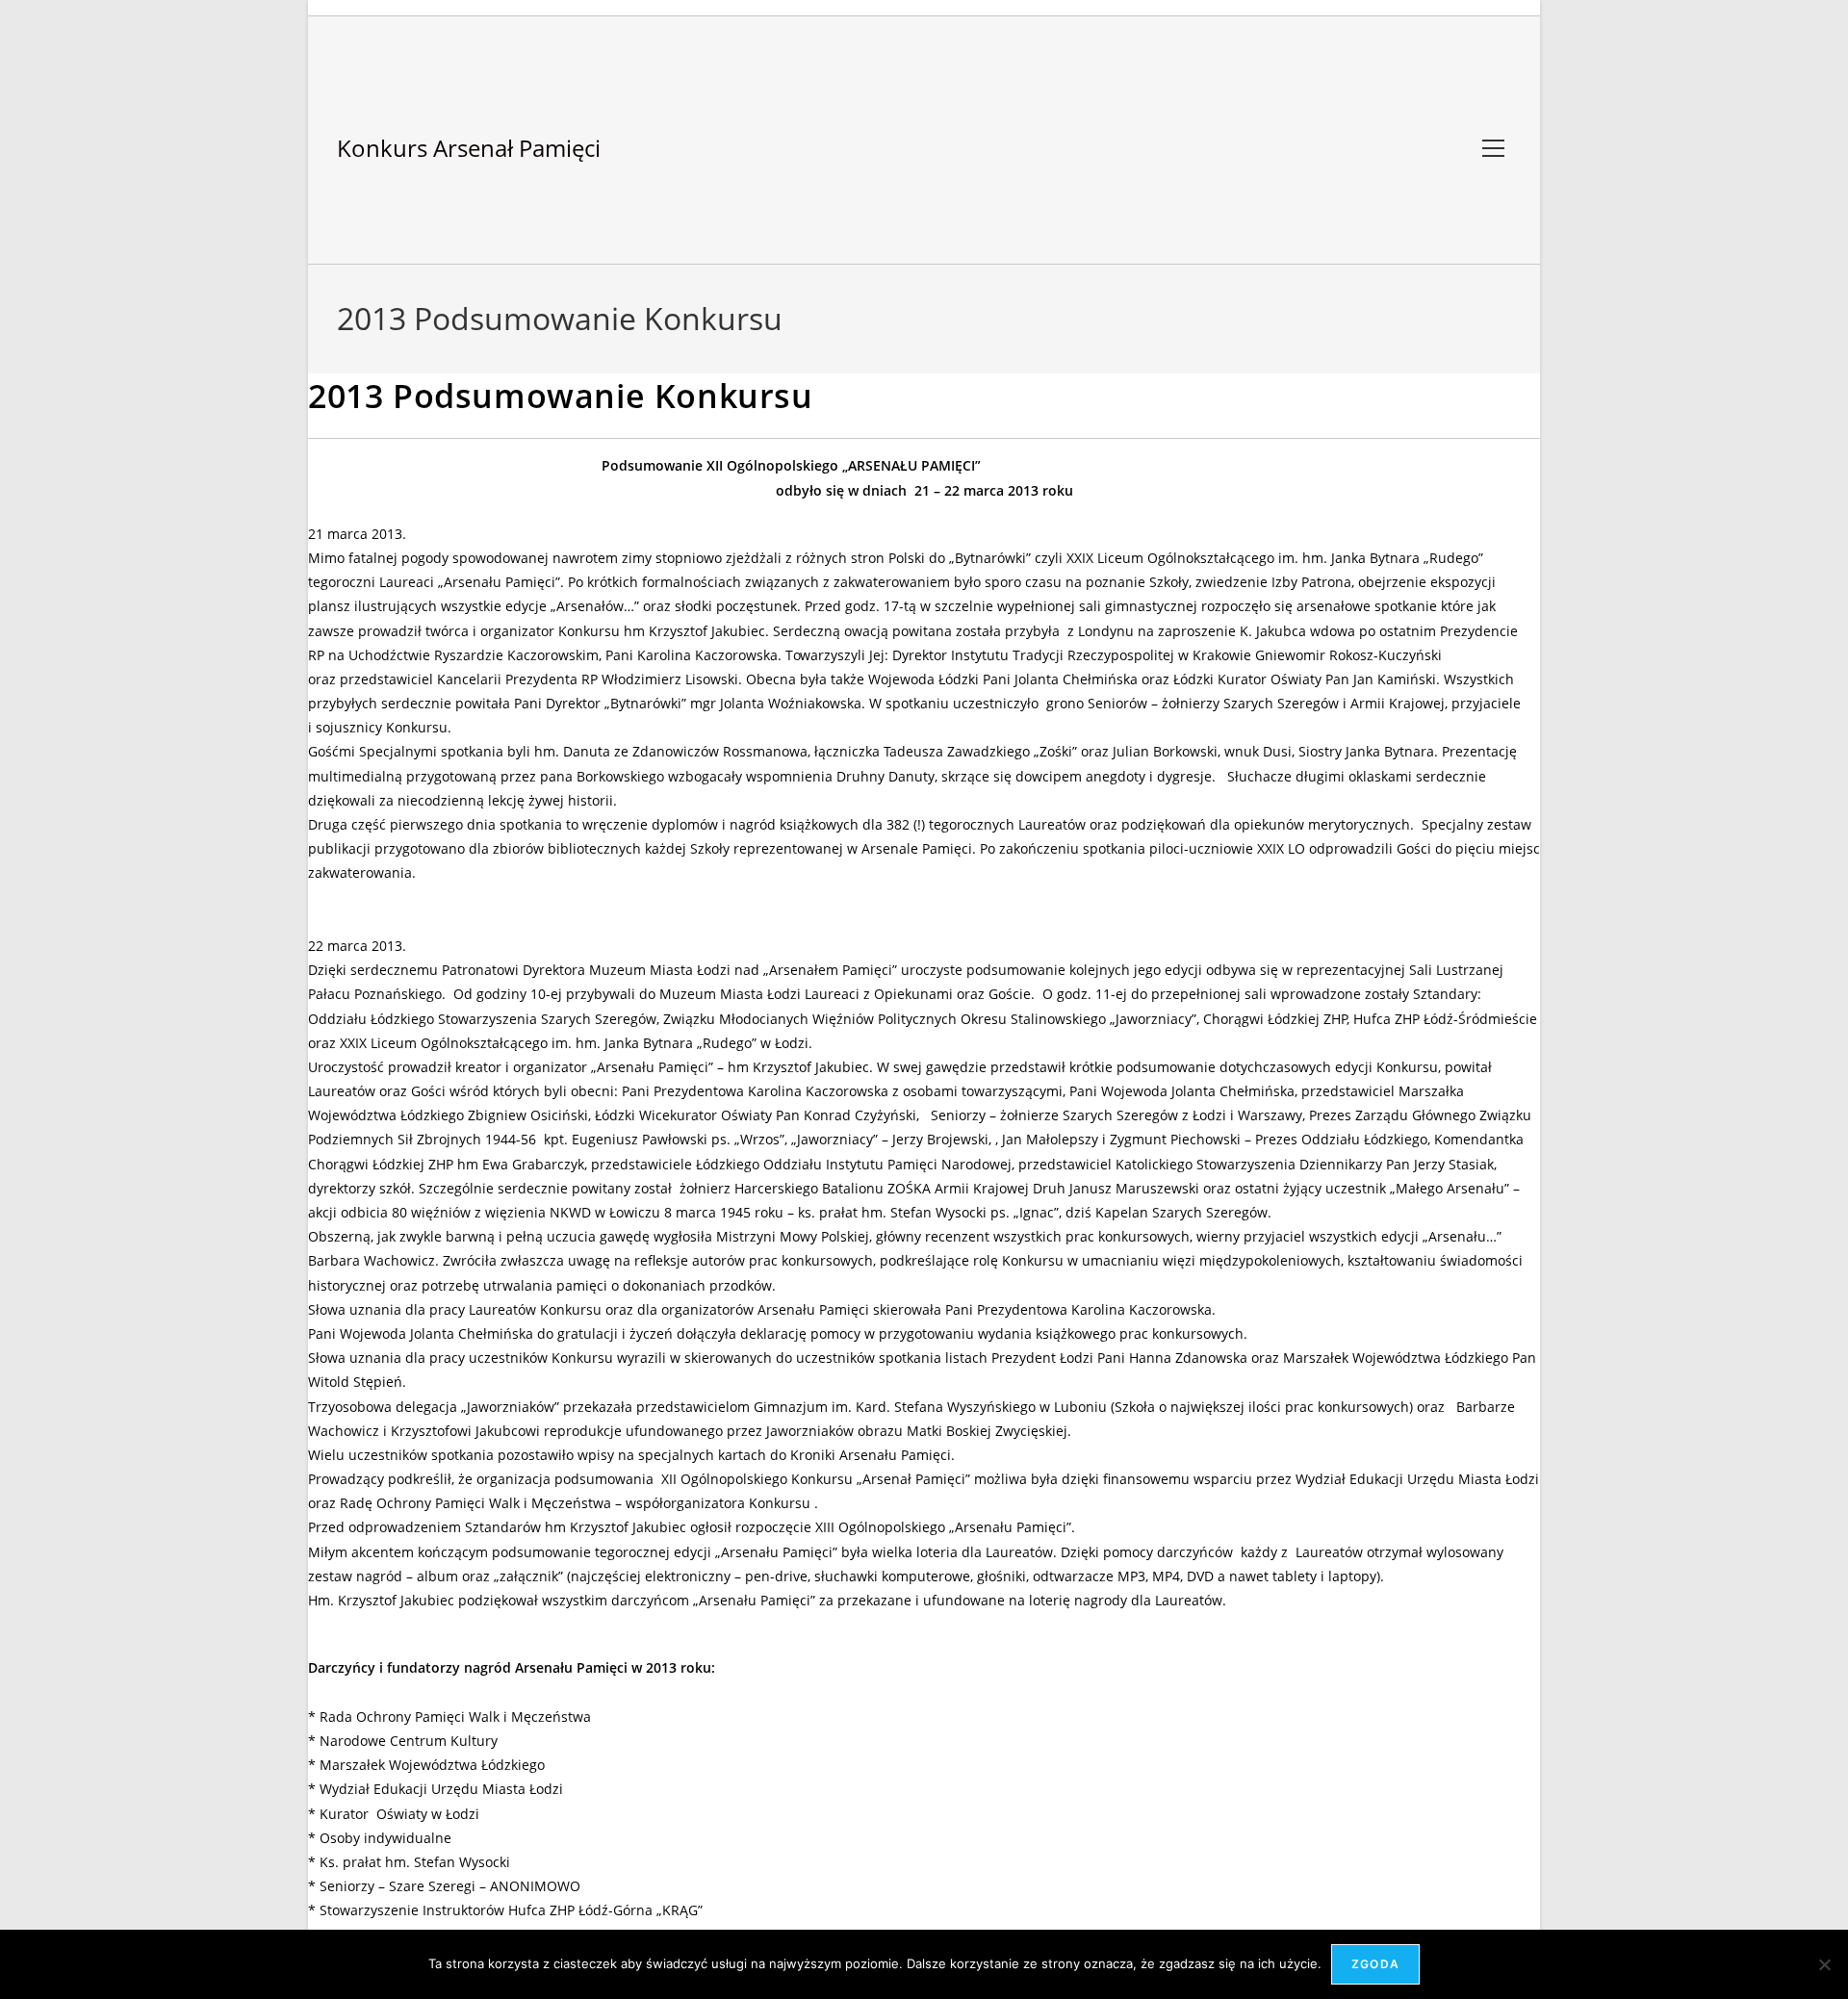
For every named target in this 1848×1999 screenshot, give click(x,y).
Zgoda (1375, 1964)
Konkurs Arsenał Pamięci (469, 148)
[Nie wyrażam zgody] (1824, 1964)
